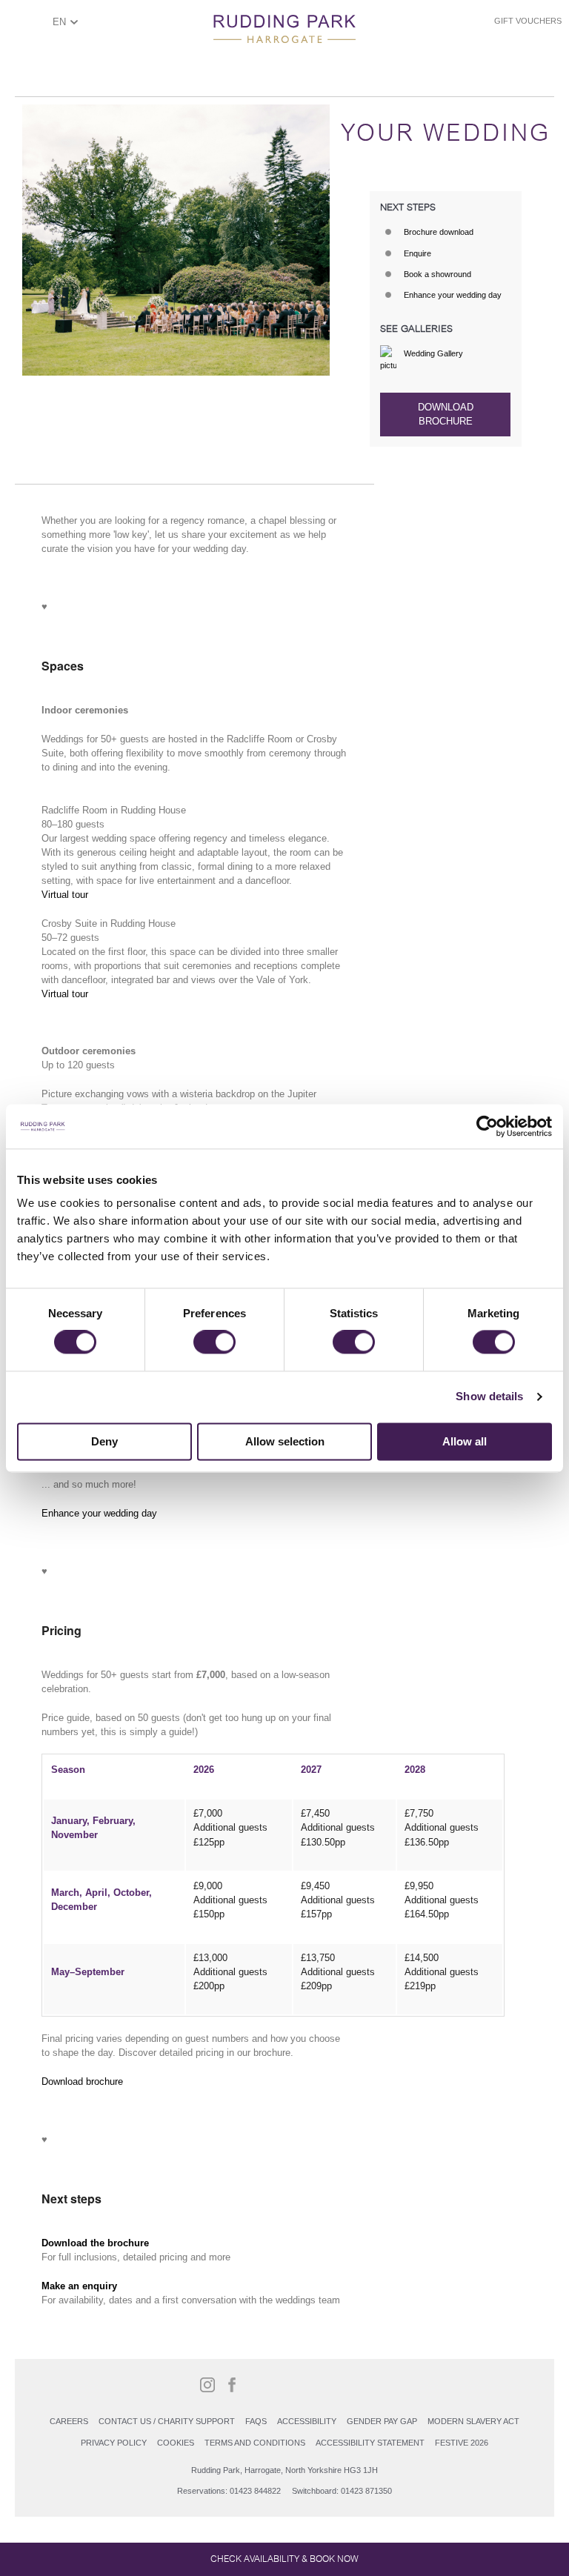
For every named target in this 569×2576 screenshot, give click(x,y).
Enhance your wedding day (99, 1513)
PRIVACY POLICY (114, 2443)
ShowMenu (26, 27)
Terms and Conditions (255, 2443)
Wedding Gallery (433, 353)
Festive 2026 (462, 2443)
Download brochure (446, 414)
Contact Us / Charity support (167, 2421)
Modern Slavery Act (473, 2421)
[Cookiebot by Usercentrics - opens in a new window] (487, 1126)
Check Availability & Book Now (284, 2559)
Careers (69, 2421)
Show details (489, 1397)
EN (59, 22)
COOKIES (176, 2443)
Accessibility (307, 2421)
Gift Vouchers (528, 21)
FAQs (256, 2421)
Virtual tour (65, 895)
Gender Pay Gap (382, 2421)
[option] (176, 240)
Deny (104, 1441)
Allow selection (285, 1441)
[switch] (214, 1342)
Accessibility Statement (370, 2443)
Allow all (465, 1441)
